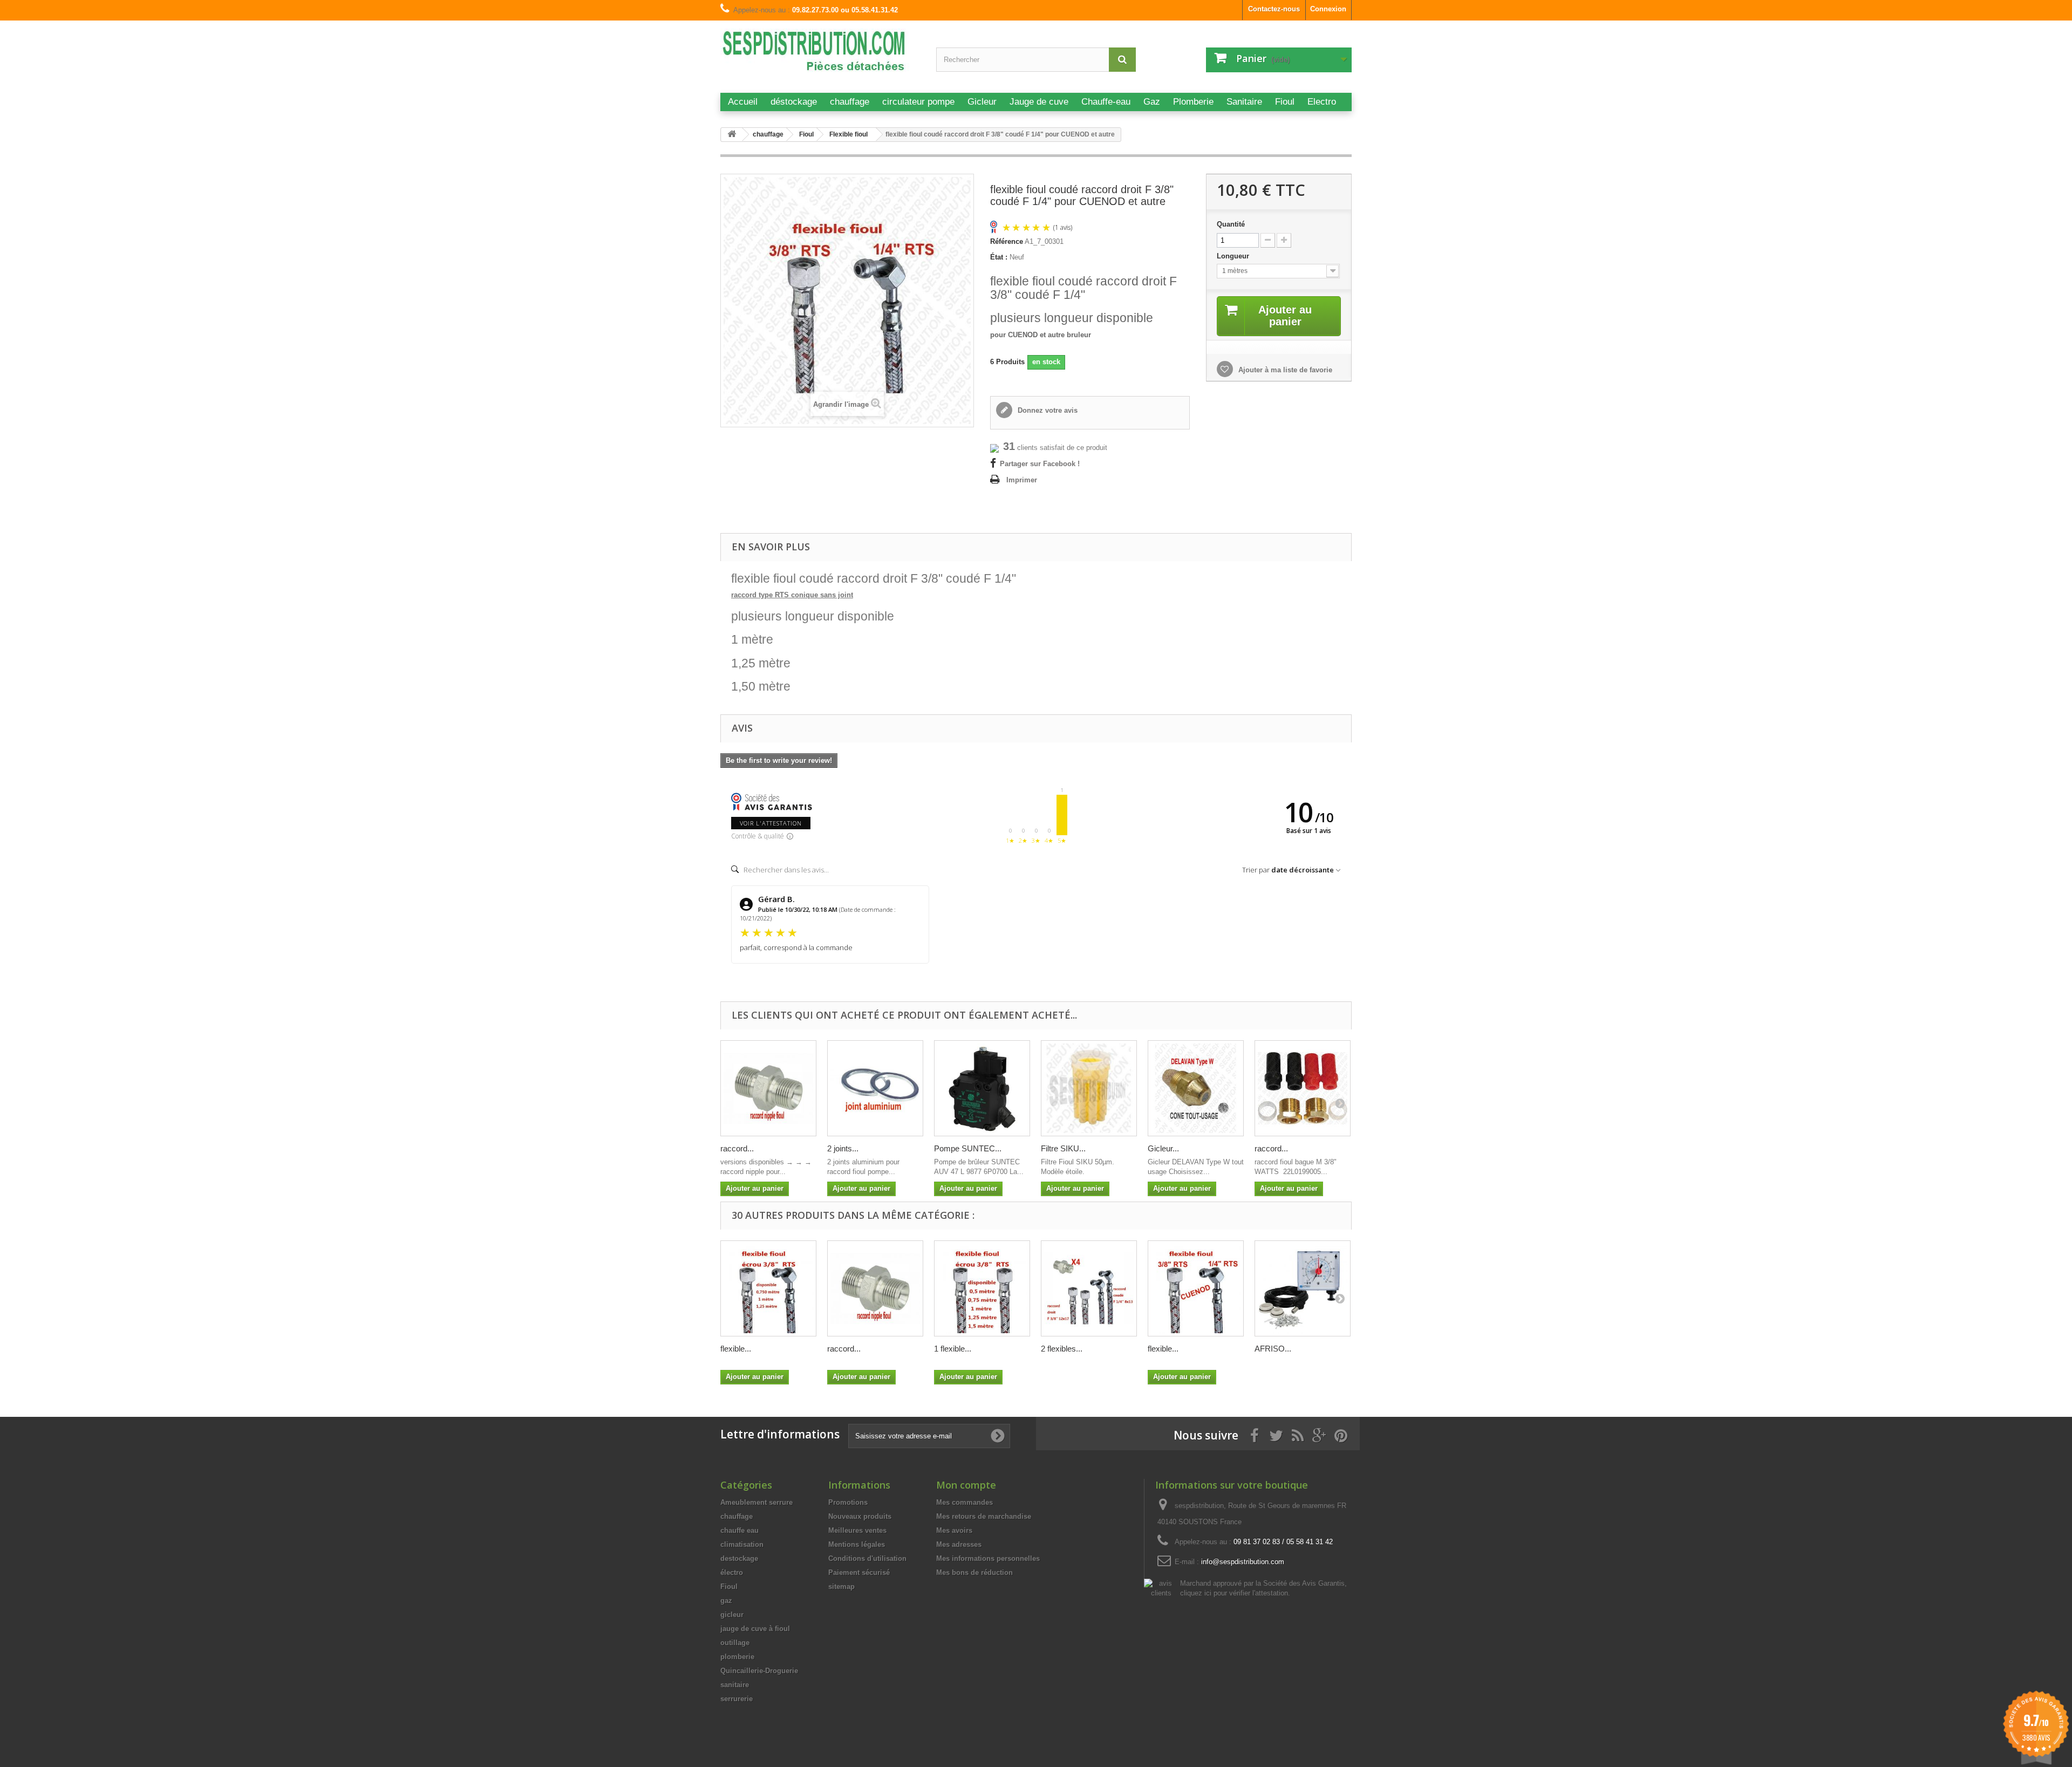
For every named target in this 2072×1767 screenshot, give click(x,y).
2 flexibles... (1062, 1349)
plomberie (737, 1657)
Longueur (1234, 256)
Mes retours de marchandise (984, 1516)
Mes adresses (959, 1544)
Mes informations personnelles (988, 1558)
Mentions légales (857, 1544)
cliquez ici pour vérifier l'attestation (1234, 1593)
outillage (735, 1643)
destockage (739, 1558)
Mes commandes (965, 1502)
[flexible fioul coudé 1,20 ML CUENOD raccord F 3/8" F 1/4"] (1196, 1288)
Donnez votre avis (1047, 410)
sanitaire (735, 1685)
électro (732, 1572)
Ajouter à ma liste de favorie (1284, 370)
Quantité (1231, 224)
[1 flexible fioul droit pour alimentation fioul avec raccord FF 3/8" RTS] (982, 1288)
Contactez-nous (1274, 9)
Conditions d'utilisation (867, 1558)
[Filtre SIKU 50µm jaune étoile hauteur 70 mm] (1089, 1088)
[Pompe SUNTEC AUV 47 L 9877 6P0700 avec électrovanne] (982, 1088)
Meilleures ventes (857, 1530)
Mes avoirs (954, 1530)
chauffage (737, 1516)
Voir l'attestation (771, 823)
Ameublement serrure (756, 1502)
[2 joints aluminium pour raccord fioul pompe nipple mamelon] (875, 1088)
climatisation (742, 1544)
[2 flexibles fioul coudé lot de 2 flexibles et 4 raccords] (1089, 1288)
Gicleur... (1163, 1148)
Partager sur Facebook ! (1040, 464)
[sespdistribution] (820, 55)
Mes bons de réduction (974, 1572)
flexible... (736, 1349)
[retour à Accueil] (732, 135)
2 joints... (843, 1148)
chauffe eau (739, 1530)
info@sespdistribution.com (1243, 1562)
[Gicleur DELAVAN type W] (1196, 1088)
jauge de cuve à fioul (755, 1629)
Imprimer (1022, 480)
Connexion (1328, 9)
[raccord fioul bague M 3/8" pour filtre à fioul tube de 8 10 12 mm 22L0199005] (1303, 1088)
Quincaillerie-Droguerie (759, 1671)
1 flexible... (953, 1349)
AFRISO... (1273, 1349)
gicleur (732, 1615)
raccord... (737, 1148)
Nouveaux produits (860, 1516)
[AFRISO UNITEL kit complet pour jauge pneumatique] (1303, 1288)
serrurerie (737, 1699)
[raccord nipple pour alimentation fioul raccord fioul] (768, 1088)
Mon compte (966, 1485)
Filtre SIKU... (1063, 1148)
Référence (1007, 241)
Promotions (848, 1502)
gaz (726, 1601)
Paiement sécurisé (859, 1572)
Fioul (729, 1587)
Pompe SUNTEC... (968, 1148)
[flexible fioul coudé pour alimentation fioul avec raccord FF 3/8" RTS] (768, 1288)
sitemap (841, 1587)
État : (999, 257)
